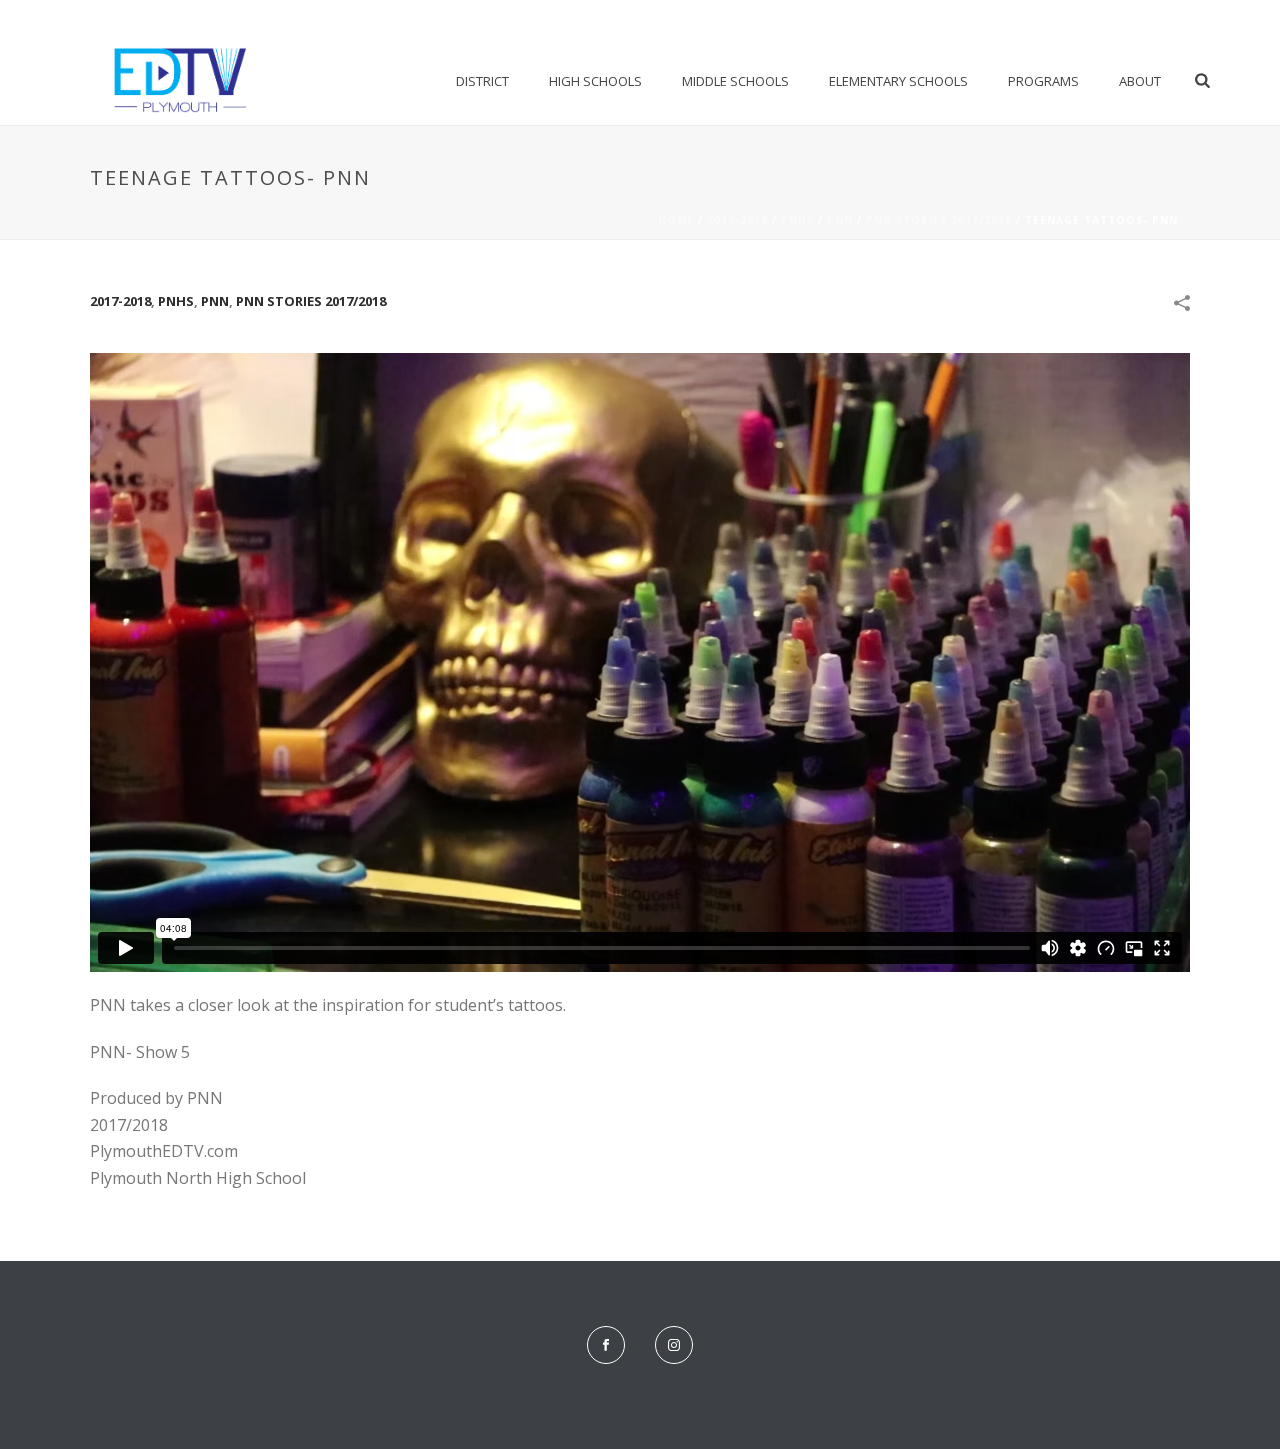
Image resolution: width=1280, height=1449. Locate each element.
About (1140, 81)
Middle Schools (735, 81)
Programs (1043, 81)
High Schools (595, 81)
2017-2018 (737, 220)
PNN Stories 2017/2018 (939, 220)
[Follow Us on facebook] (606, 1345)
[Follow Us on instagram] (674, 1345)
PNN (840, 220)
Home (676, 220)
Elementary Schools (898, 81)
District (482, 81)
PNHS (797, 220)
